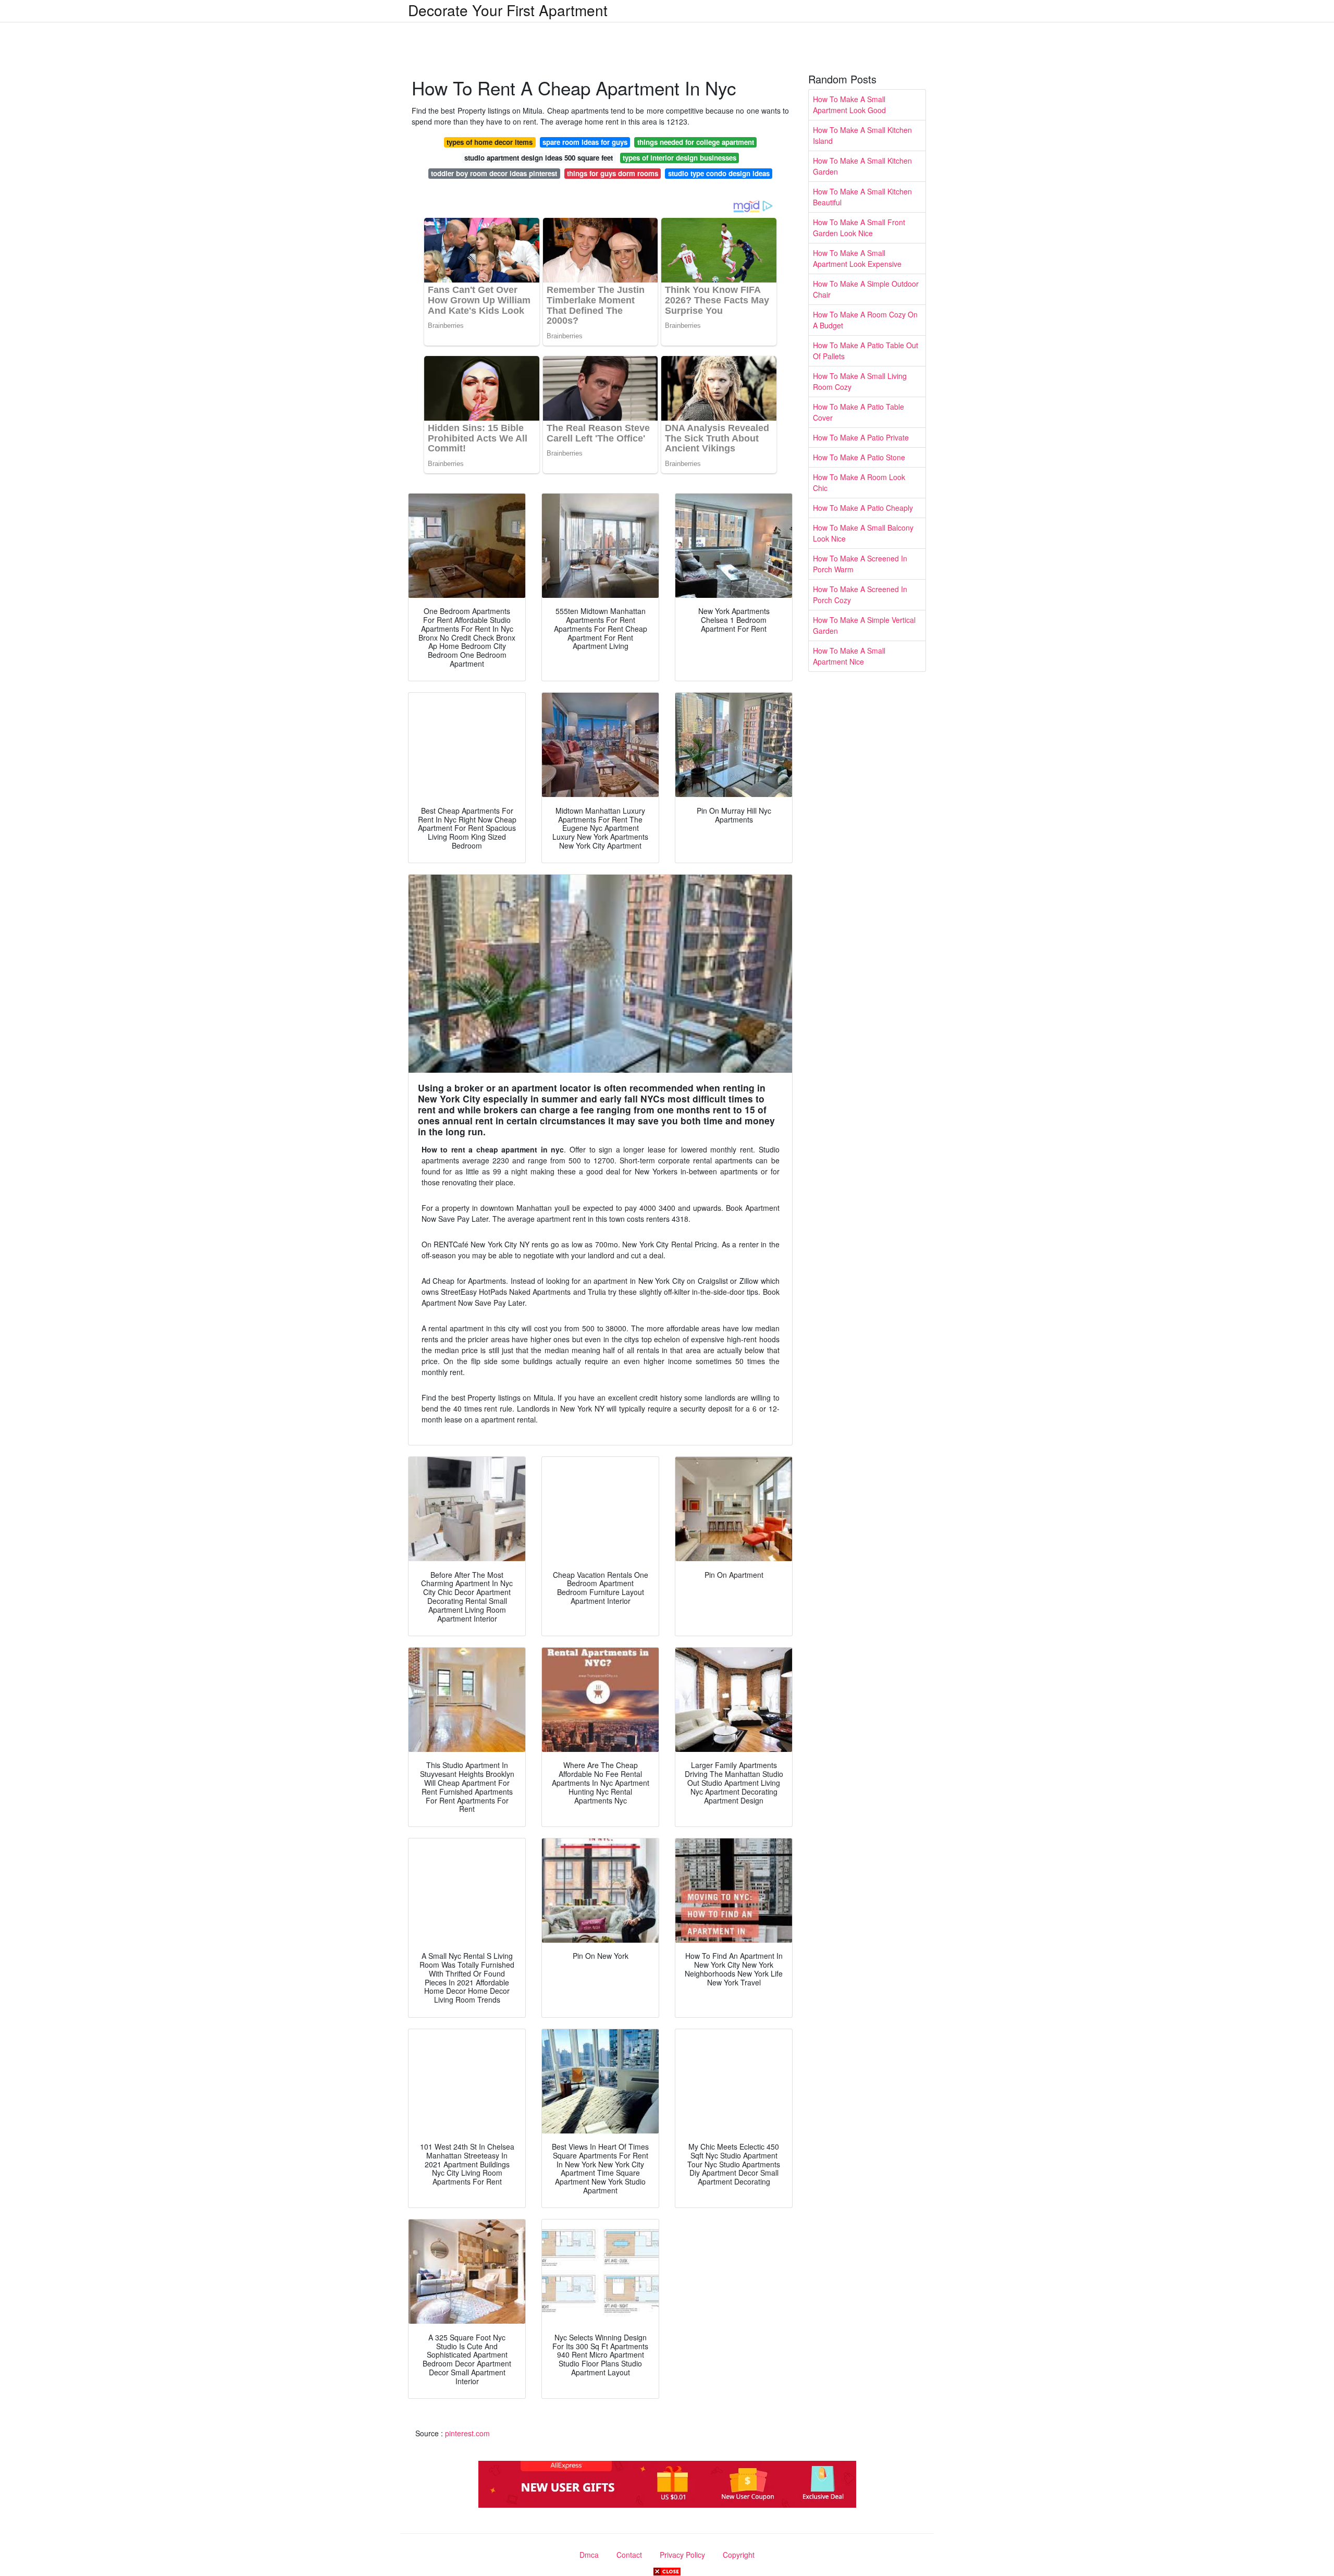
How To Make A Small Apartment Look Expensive (857, 258)
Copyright (739, 2555)
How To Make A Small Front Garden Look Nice (859, 228)
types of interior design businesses (680, 158)
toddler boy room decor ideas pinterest (494, 173)
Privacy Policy (682, 2555)
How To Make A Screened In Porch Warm (860, 564)
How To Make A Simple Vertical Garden (864, 625)
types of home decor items (490, 142)
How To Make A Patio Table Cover (859, 412)
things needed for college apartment (696, 142)
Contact (629, 2555)
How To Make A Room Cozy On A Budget (865, 320)
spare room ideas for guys (585, 142)
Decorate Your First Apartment (508, 10)
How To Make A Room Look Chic (859, 482)
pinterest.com (467, 2433)
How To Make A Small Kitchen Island (862, 135)
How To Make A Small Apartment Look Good (849, 105)
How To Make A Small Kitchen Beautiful (862, 197)
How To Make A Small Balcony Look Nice (863, 533)
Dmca (589, 2555)
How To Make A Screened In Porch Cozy (860, 594)
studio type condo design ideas (719, 173)
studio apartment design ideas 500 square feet (539, 158)
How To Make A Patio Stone (859, 457)
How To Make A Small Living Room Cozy (860, 381)
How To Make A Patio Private (861, 437)
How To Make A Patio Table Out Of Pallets (866, 351)
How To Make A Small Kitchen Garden (862, 166)
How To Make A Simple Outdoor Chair (866, 289)
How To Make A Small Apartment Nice (849, 656)
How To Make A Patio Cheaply (863, 508)
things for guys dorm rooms (613, 173)
